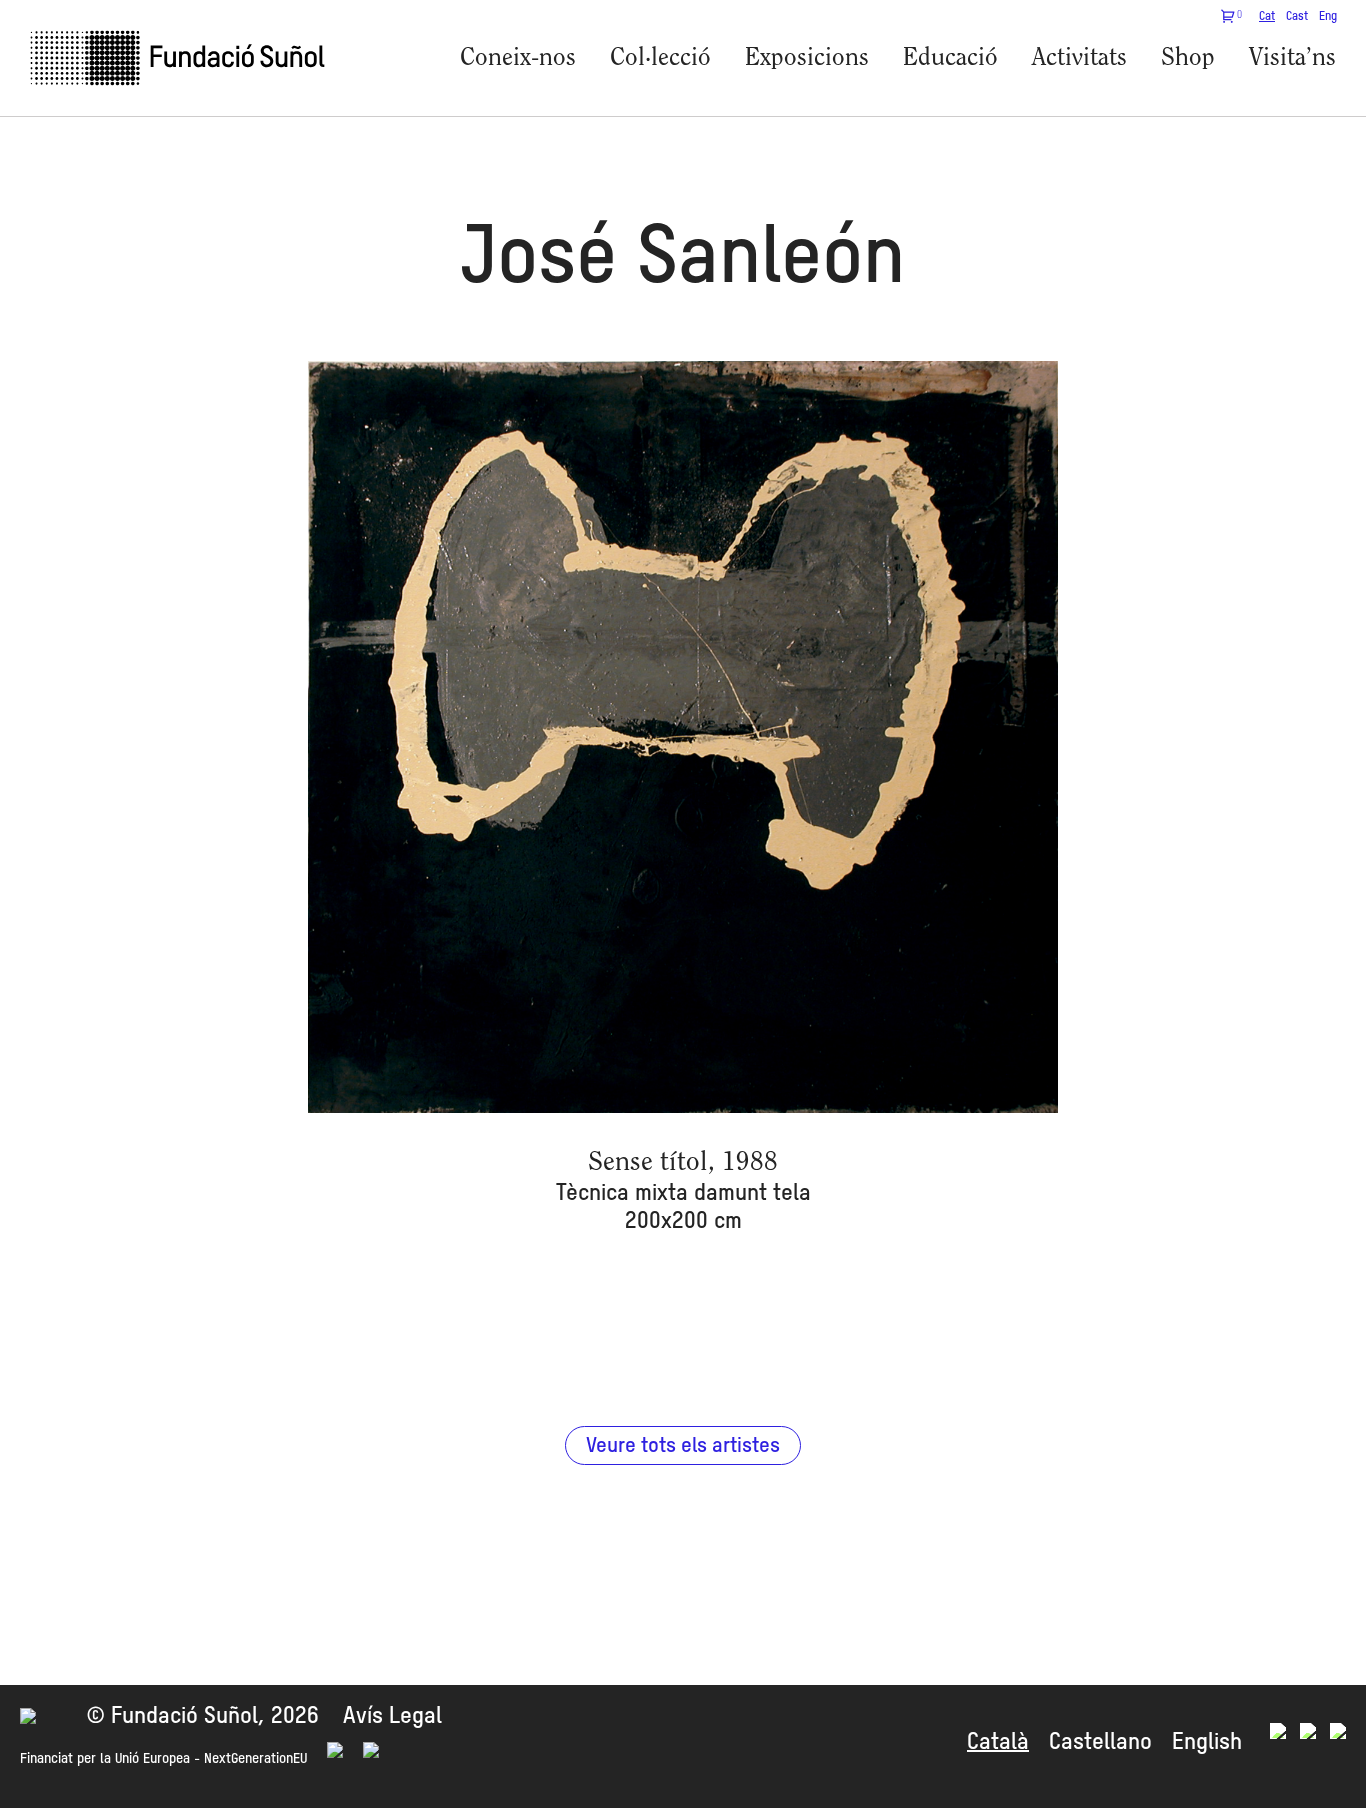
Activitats (1079, 58)
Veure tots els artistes (683, 1446)
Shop (1188, 58)
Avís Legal (392, 1716)
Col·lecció (660, 58)
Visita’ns (1292, 58)
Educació (950, 58)
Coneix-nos (518, 58)
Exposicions (807, 58)
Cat (1267, 17)
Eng (1328, 17)
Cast (1297, 17)
